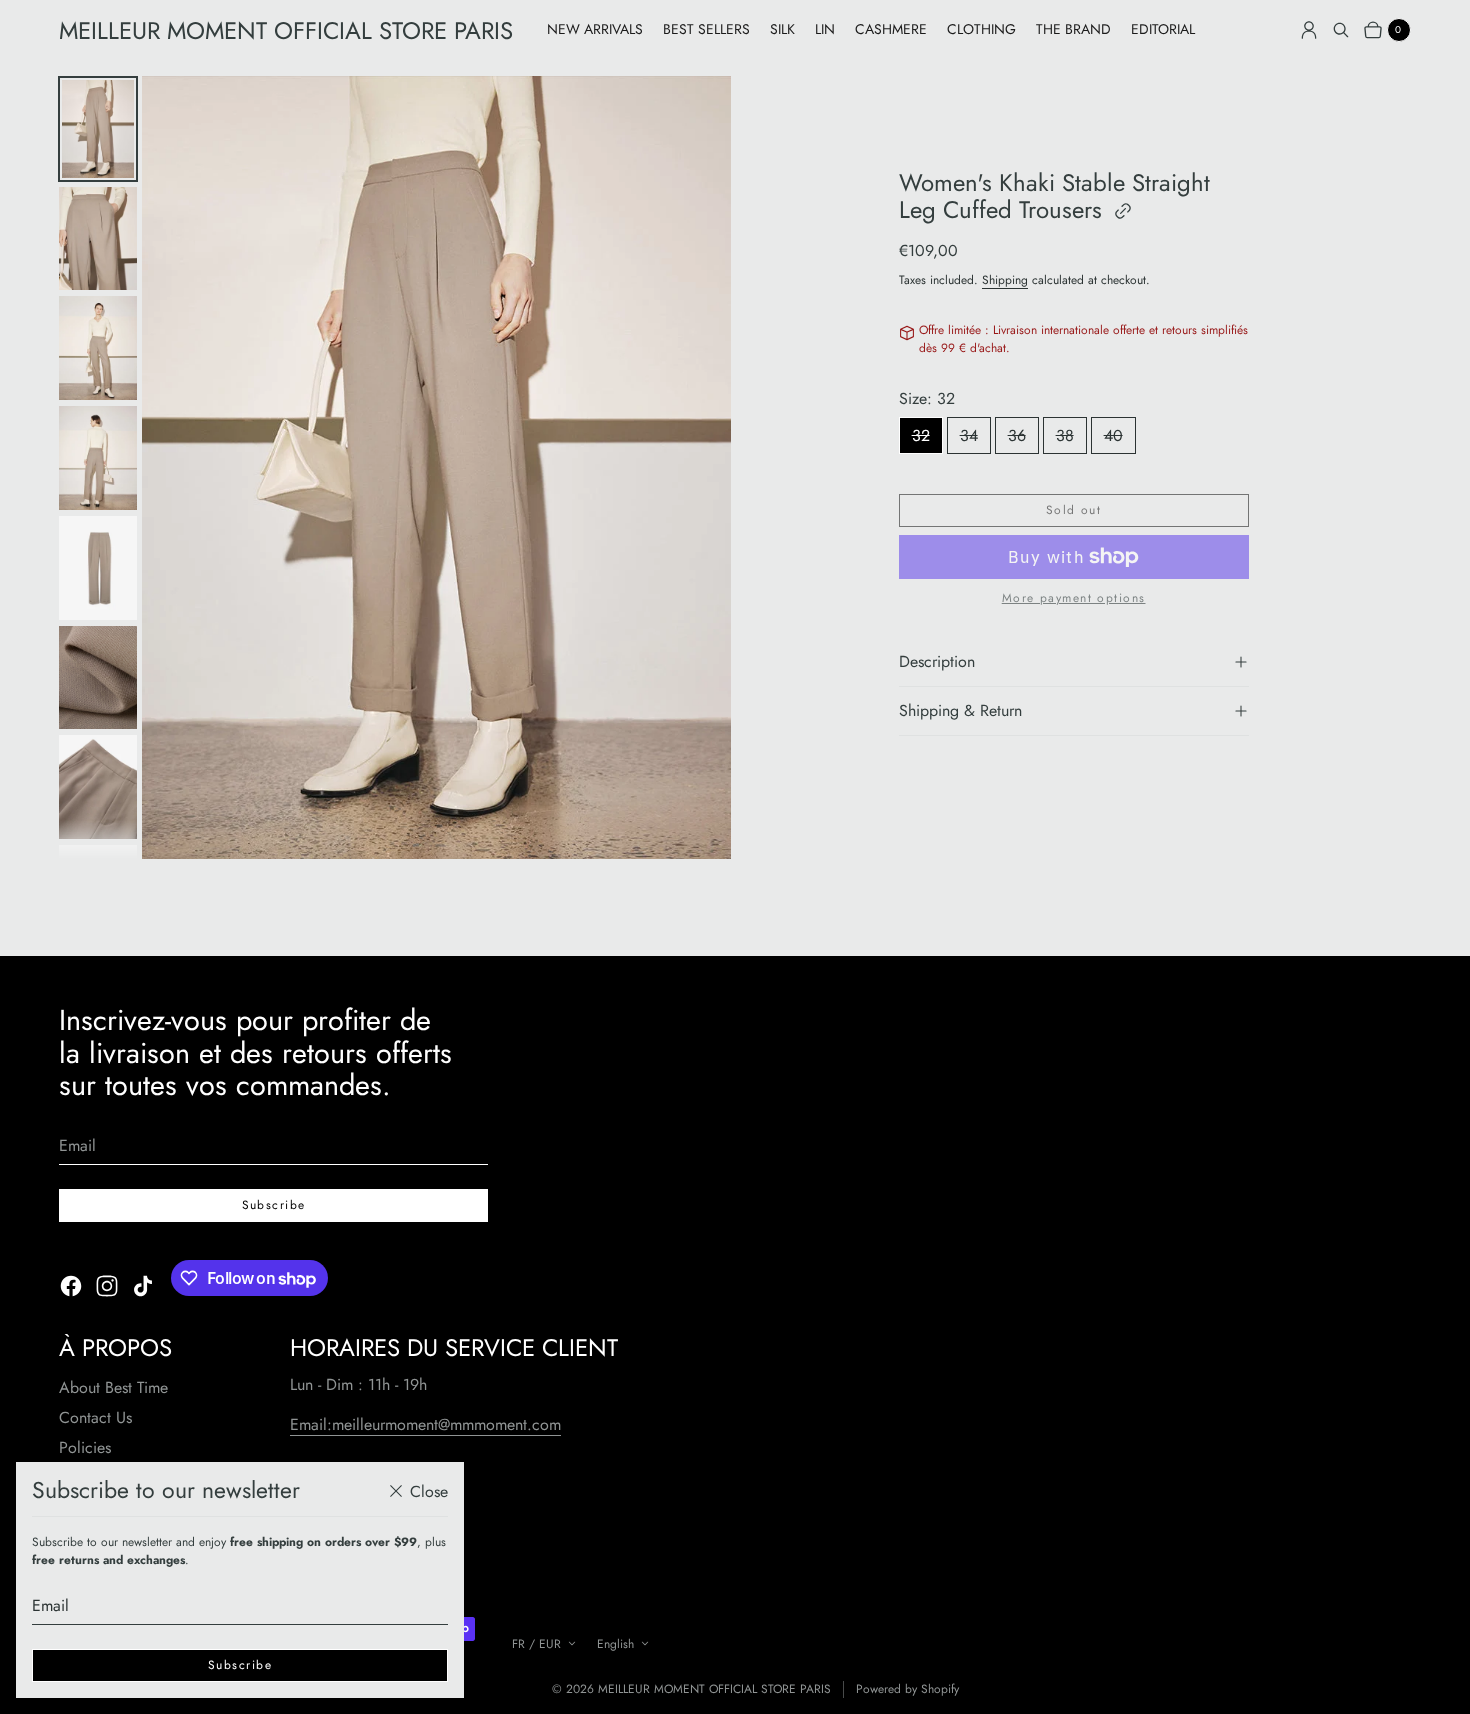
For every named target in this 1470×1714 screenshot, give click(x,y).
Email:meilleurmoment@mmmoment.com (425, 1424)
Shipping (1005, 280)
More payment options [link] (1074, 598)
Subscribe (240, 1665)
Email (50, 1605)
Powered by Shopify (907, 1689)
